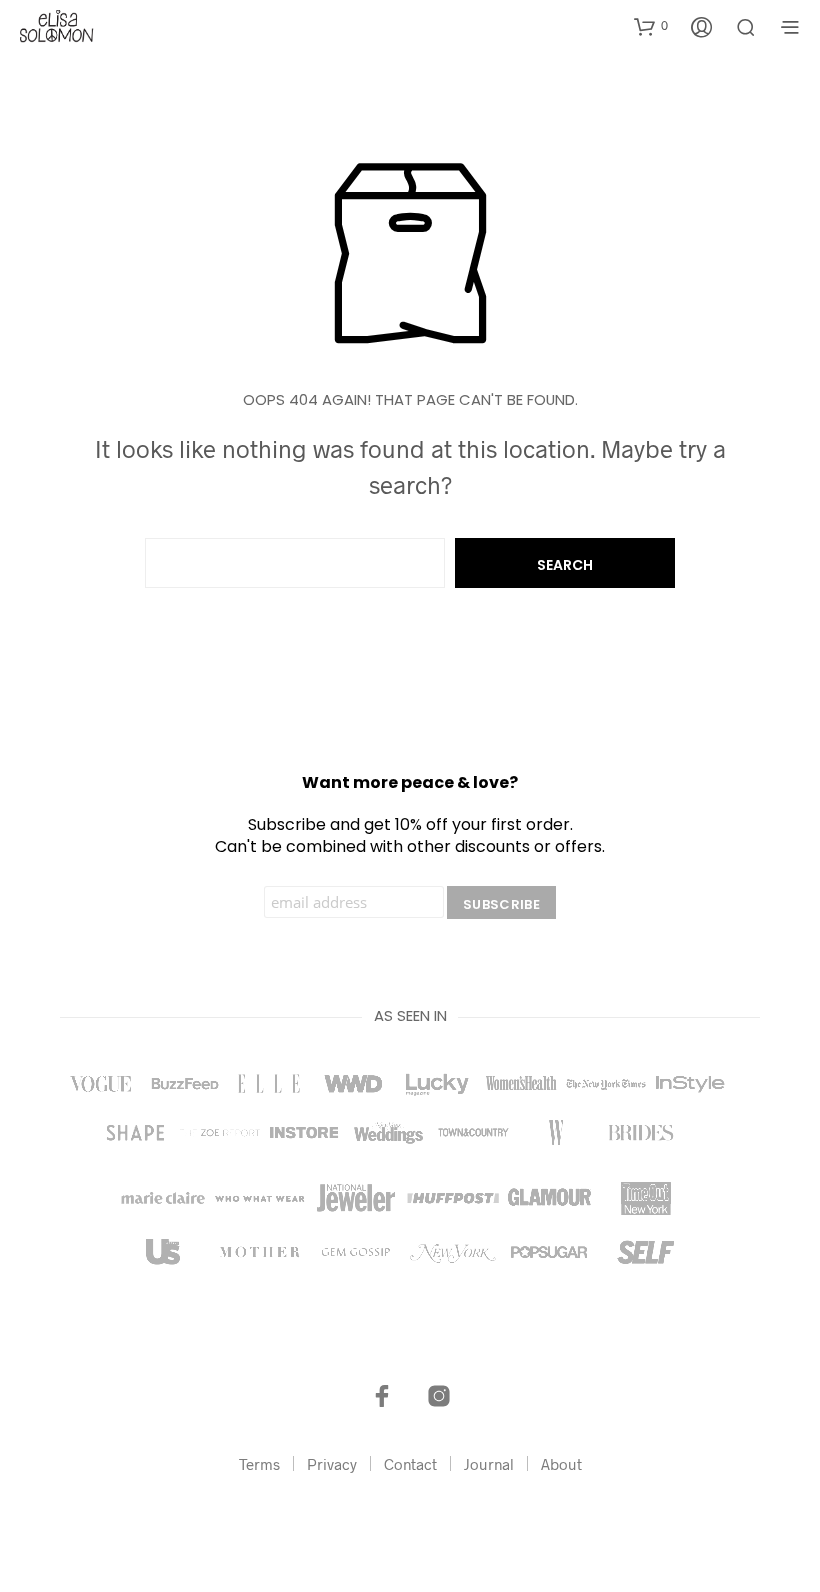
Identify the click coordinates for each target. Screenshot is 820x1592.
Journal (489, 1464)
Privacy (332, 1464)
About (561, 1464)
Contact (410, 1464)
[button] (651, 26)
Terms (259, 1464)
